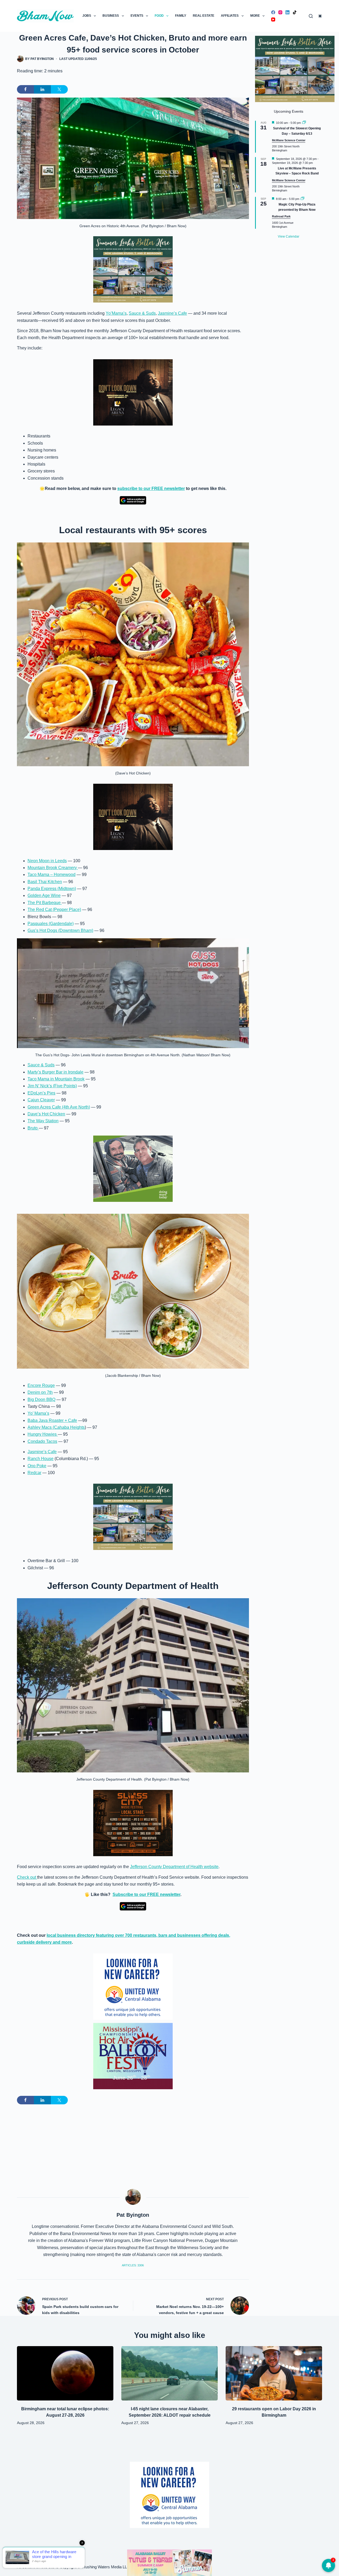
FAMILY (181, 16)
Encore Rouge (41, 1385)
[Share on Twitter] (59, 89)
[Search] (311, 16)
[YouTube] (273, 19)
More (255, 16)
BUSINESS (111, 16)
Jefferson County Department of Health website (174, 1867)
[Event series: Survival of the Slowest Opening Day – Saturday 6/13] (304, 123)
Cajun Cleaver (41, 1100)
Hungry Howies (43, 1434)
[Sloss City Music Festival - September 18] (133, 1823)
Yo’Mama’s (116, 313)
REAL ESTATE (204, 16)
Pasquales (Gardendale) (51, 924)
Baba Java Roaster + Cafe (52, 1420)
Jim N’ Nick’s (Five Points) (52, 1086)
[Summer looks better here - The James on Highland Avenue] (133, 269)
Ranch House (41, 1459)
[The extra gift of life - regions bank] (133, 1169)
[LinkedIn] (287, 12)
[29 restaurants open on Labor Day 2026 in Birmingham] (274, 2373)
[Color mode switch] (320, 16)
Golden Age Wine (44, 895)
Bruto (33, 1128)
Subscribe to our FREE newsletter (146, 1894)
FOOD (159, 16)
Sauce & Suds (142, 313)
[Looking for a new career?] (133, 1986)
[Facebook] (273, 12)
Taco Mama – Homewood (52, 875)
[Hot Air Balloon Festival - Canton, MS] (133, 2056)
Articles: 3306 (133, 2265)
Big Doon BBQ (41, 1399)
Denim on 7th (40, 1392)
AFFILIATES (230, 16)
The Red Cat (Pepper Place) (54, 910)
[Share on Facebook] (25, 89)
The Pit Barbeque (45, 903)
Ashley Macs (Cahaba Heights (56, 1427)
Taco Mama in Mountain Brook (56, 1079)
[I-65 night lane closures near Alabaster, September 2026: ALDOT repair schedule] (169, 2373)
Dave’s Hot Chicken (46, 1114)
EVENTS (137, 16)
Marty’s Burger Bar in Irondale (55, 1072)
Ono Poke (37, 1466)
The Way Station (43, 1121)
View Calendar (289, 236)
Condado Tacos (42, 1441)
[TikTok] (295, 12)
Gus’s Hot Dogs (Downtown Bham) (60, 930)
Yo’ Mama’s (38, 1413)
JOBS (87, 16)
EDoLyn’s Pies (41, 1093)
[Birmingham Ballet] (169, 2562)
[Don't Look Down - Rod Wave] (133, 392)
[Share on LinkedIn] (42, 89)
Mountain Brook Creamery (53, 868)
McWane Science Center (289, 140)
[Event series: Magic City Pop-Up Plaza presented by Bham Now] (302, 199)
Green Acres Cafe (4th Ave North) (59, 1107)
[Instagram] (280, 12)
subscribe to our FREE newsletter (151, 489)
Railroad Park (281, 216)
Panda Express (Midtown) (52, 889)
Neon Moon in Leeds (47, 861)
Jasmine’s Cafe (172, 313)
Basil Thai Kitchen (45, 882)
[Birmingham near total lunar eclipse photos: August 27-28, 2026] (65, 2373)
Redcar (34, 1473)
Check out (27, 1877)
